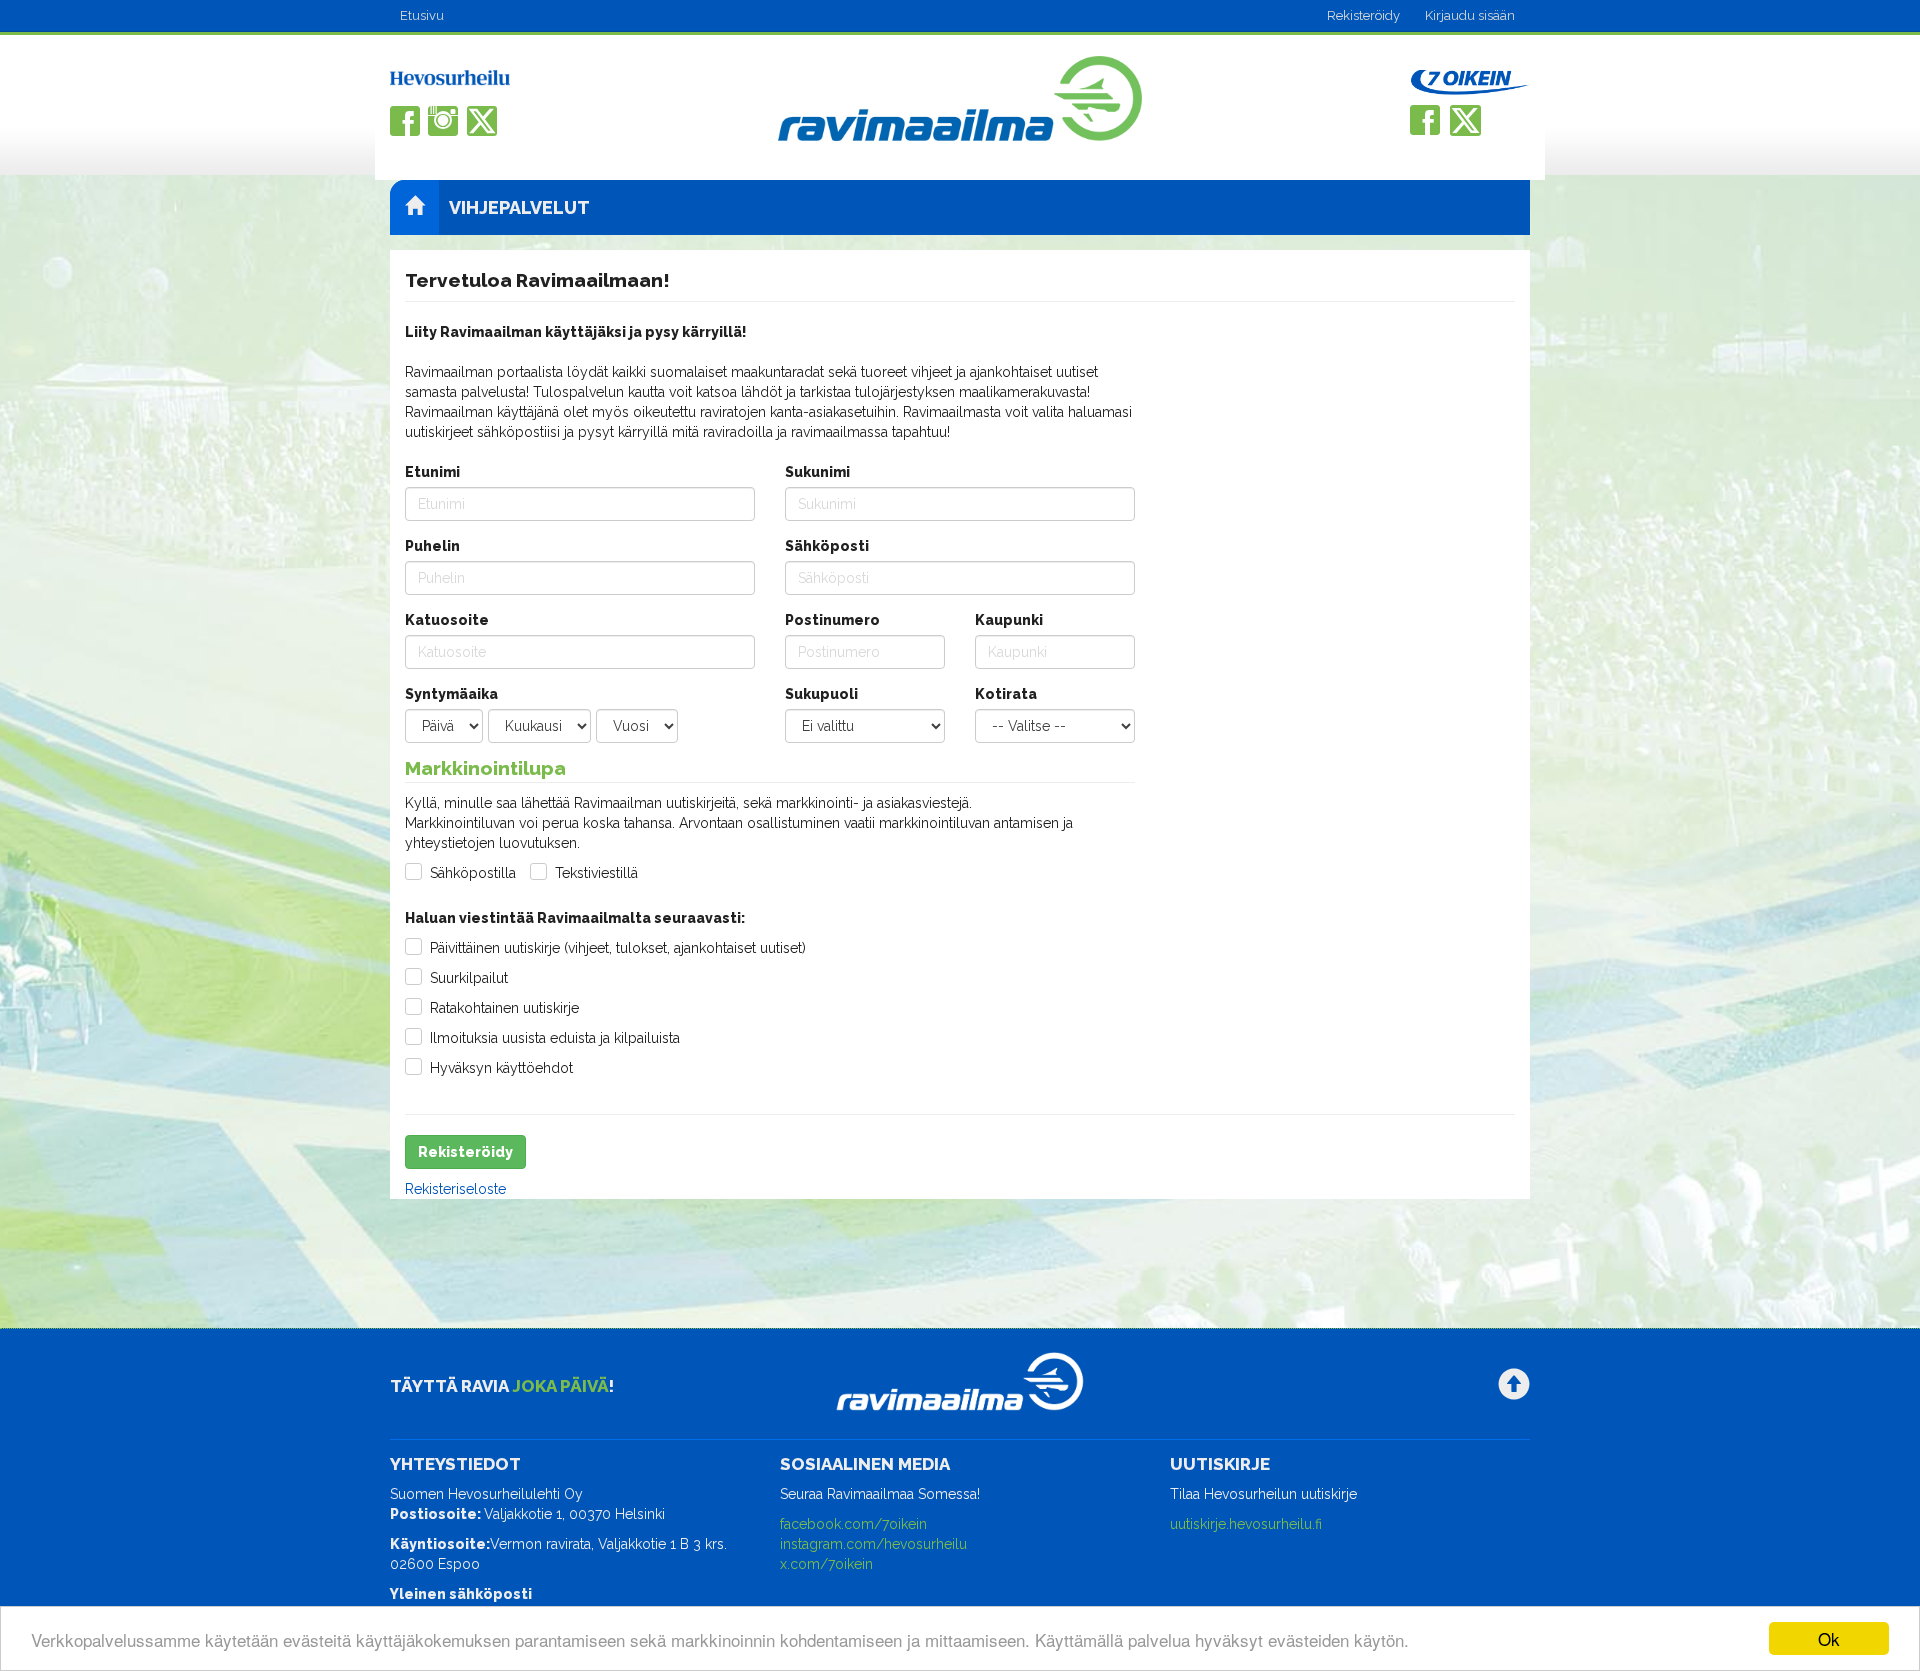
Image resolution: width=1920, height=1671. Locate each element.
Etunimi (432, 472)
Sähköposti (827, 546)
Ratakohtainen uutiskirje (504, 1008)
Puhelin (432, 546)
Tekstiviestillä (596, 873)
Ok (1829, 1638)
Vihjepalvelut (519, 207)
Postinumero (832, 620)
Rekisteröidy (1363, 15)
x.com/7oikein (826, 1564)
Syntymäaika (451, 694)
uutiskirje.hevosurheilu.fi (1246, 1524)
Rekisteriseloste (455, 1189)
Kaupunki (1009, 620)
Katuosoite (447, 620)
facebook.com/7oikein (853, 1524)
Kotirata (1006, 694)
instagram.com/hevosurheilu (873, 1544)
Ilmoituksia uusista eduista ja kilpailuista (555, 1038)
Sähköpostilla (473, 873)
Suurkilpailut (469, 978)
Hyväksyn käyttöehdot (501, 1068)
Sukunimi (817, 472)
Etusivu (422, 15)
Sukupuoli (821, 694)
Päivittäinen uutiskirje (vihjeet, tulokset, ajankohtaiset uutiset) (618, 948)
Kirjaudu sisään (1470, 15)
